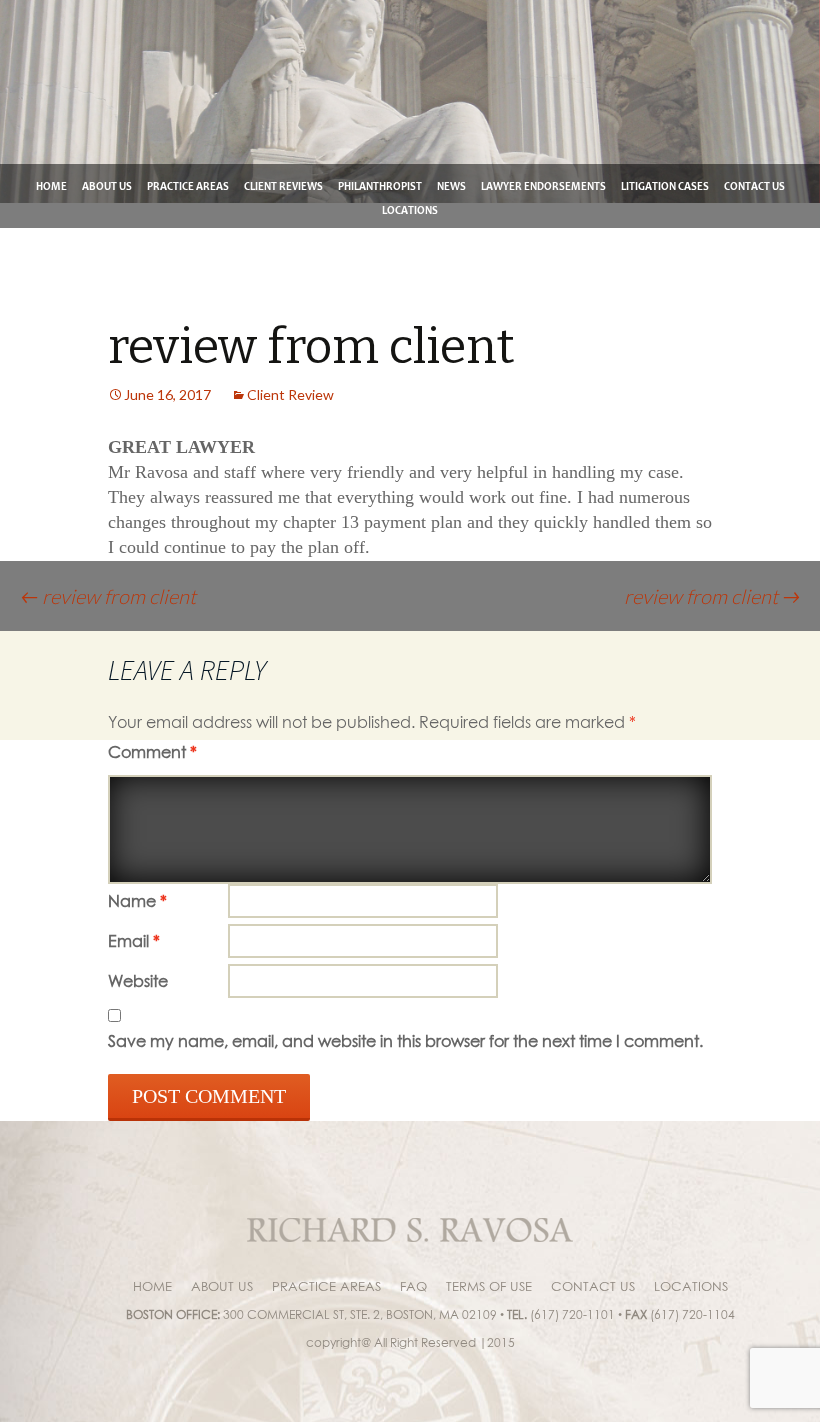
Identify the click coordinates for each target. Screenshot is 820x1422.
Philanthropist (380, 186)
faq (413, 1286)
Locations (410, 210)
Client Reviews (283, 186)
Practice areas (188, 186)
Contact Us (754, 186)
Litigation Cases (665, 186)
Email (134, 941)
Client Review (290, 394)
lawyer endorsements (543, 186)
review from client (108, 596)
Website (138, 981)
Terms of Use (489, 1286)
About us (107, 186)
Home (51, 186)
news (451, 186)
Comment (152, 752)
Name (137, 901)
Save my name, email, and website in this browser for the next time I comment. (405, 1041)
